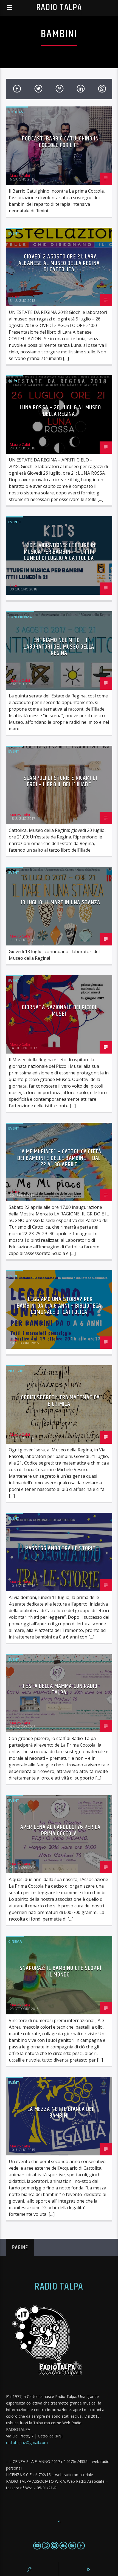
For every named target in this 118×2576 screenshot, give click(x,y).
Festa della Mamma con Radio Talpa (60, 1689)
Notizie (16, 1371)
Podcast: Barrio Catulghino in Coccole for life (60, 142)
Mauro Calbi (20, 176)
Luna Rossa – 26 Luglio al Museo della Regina (61, 411)
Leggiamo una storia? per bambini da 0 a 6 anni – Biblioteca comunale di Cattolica (59, 1306)
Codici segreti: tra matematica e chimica (61, 1401)
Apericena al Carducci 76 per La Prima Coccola (60, 1830)
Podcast (17, 112)
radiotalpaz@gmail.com (27, 2443)
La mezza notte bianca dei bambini (61, 2112)
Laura (15, 297)
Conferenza (20, 617)
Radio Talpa (59, 8)
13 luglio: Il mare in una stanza (61, 903)
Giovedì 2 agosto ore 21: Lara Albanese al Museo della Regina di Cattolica (59, 263)
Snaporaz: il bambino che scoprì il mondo (60, 1971)
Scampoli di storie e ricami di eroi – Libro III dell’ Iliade (60, 781)
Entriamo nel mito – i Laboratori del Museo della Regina (59, 647)
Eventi (14, 233)
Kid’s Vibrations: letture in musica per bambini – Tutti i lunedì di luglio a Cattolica (60, 552)
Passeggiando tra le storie (60, 1548)
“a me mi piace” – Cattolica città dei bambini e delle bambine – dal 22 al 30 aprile (59, 1158)
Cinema (15, 1941)
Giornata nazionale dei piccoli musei (61, 1011)
